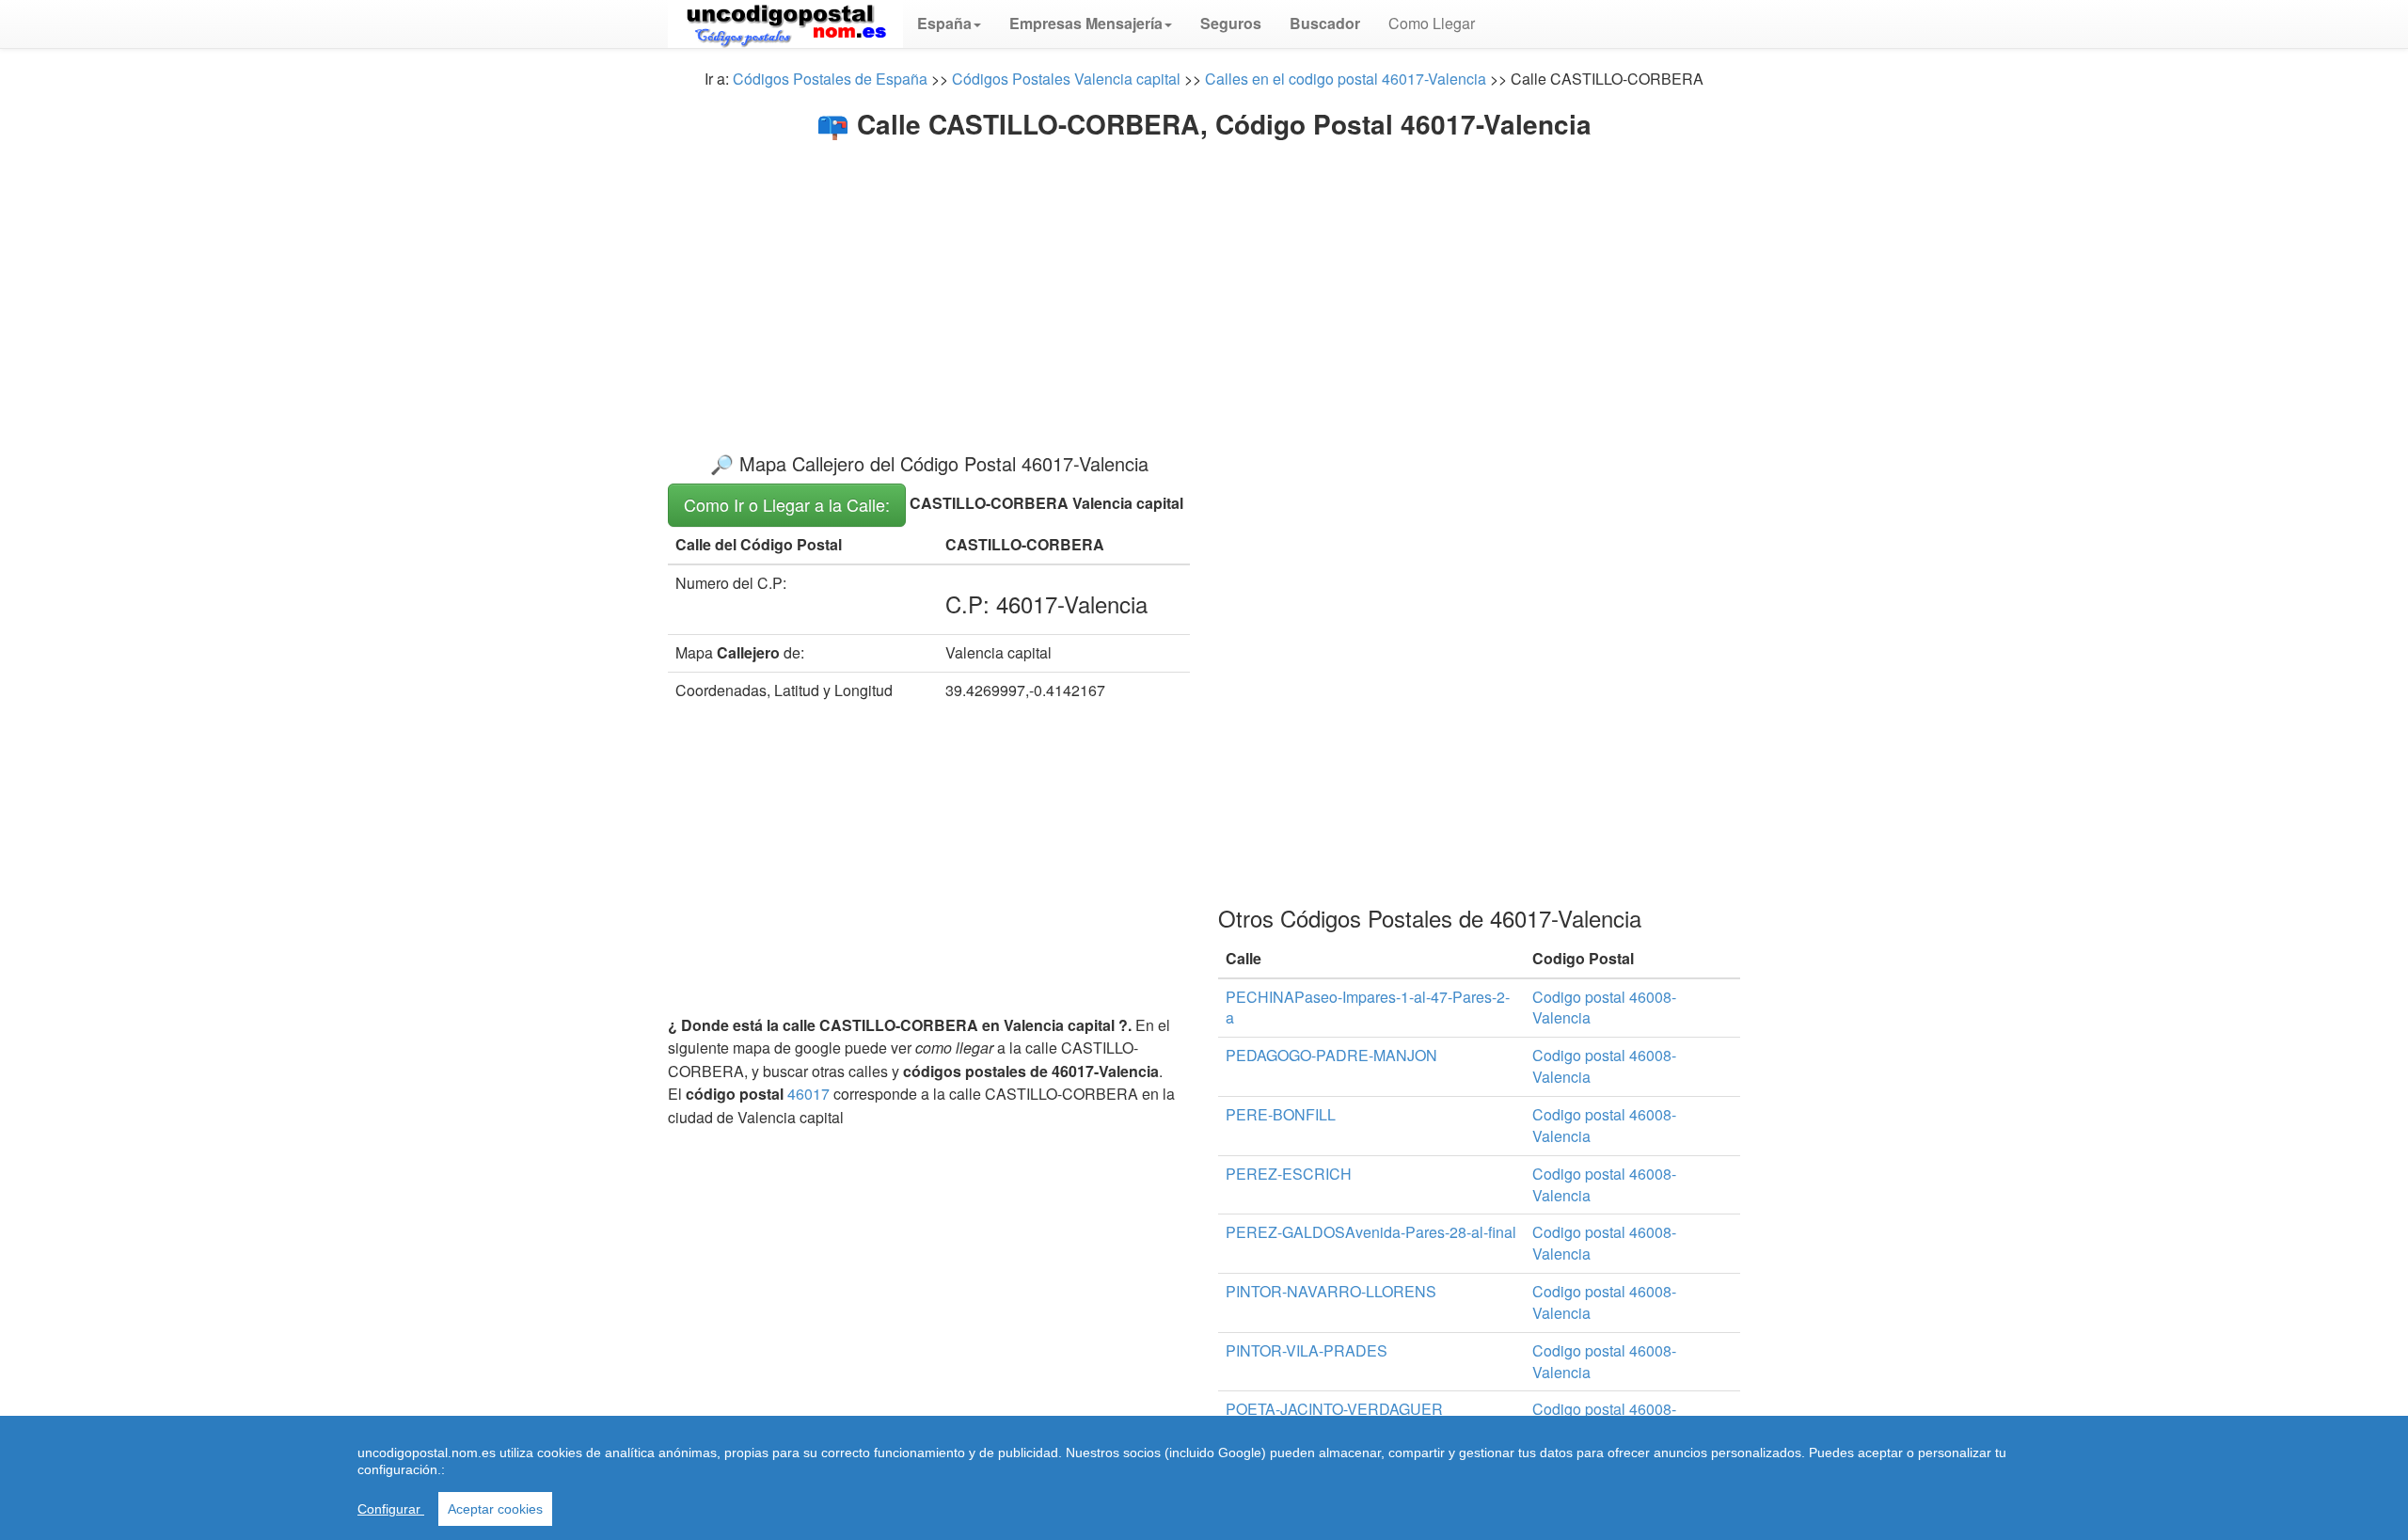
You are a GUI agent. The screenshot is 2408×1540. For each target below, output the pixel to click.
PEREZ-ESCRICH (1289, 1174)
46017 (808, 1094)
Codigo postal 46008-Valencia (1604, 1008)
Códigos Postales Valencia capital (1066, 79)
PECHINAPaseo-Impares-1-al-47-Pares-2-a (1368, 1008)
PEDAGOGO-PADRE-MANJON (1331, 1055)
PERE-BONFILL (1281, 1114)
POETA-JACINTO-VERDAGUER (1334, 1409)
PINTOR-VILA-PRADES (1307, 1350)
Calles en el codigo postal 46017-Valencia (1346, 79)
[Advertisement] (1204, 280)
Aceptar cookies (495, 1509)
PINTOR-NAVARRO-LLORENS (1331, 1291)
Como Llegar (1432, 23)
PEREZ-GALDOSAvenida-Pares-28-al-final (1371, 1232)
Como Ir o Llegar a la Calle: (787, 504)
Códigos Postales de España (830, 79)
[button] (949, 24)
